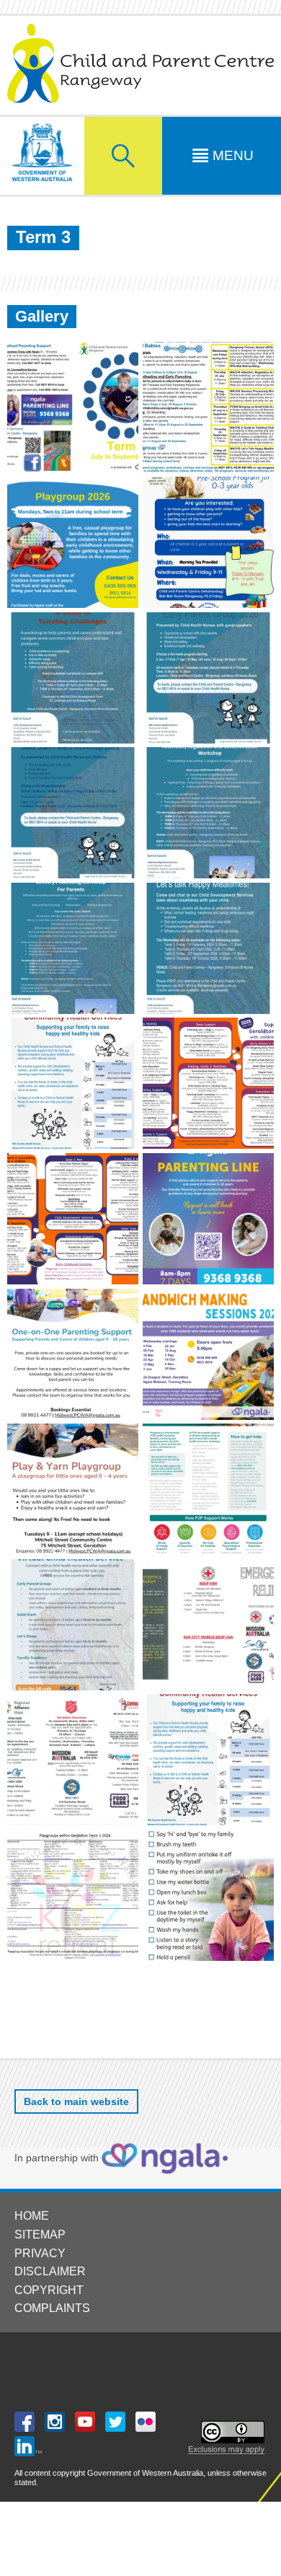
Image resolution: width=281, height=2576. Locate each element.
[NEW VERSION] (208, 407)
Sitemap (40, 2235)
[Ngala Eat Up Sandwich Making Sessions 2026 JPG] (208, 1354)
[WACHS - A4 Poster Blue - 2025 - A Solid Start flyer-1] (73, 813)
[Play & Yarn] (73, 1489)
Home (32, 2216)
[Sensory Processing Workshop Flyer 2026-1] (73, 948)
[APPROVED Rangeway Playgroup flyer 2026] (73, 542)
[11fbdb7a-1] (73, 1625)
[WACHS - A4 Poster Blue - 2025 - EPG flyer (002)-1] (208, 678)
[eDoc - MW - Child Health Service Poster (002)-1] (73, 1083)
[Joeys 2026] (208, 542)
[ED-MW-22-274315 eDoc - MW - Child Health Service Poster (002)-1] (208, 1760)
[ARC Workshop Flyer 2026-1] (208, 813)
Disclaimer (50, 2271)
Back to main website (76, 2101)
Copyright (49, 2290)
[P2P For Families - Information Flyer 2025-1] (208, 1489)
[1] (73, 407)
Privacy (40, 2253)
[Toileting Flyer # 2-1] (73, 678)
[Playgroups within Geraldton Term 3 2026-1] (73, 1895)
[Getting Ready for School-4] (208, 1895)
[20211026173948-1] (73, 1760)
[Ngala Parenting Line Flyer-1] (208, 1219)
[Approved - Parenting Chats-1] (73, 1354)
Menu (233, 155)
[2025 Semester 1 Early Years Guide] (208, 1083)
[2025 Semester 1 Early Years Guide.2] (73, 1219)
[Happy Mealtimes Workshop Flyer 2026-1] (208, 948)
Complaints (52, 2308)
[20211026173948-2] (208, 1625)
